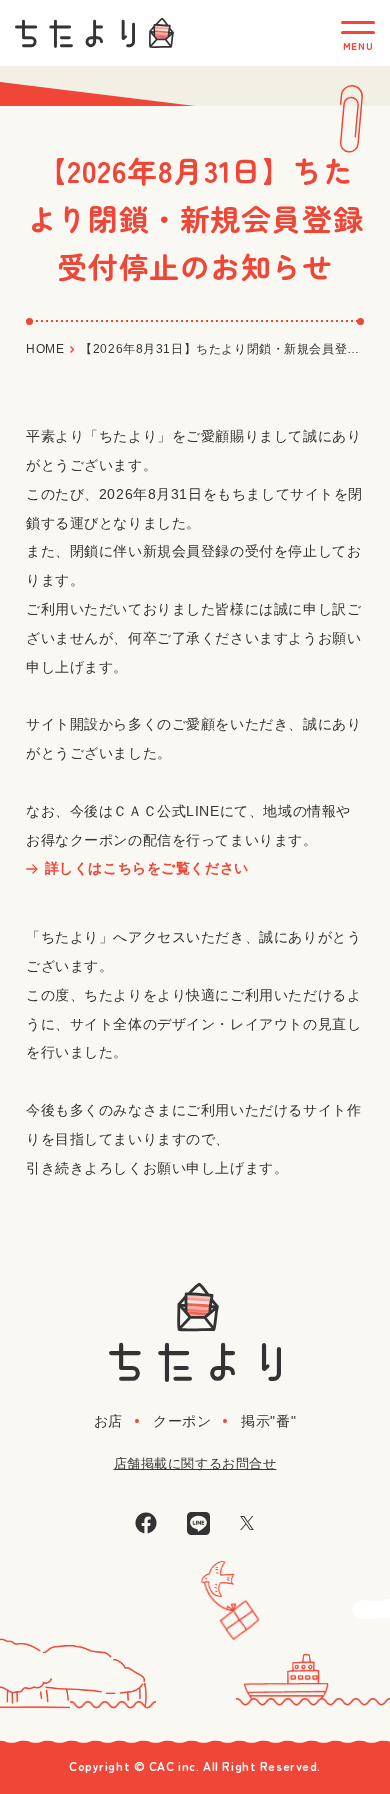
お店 (108, 1421)
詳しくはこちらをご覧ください (147, 868)
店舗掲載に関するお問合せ (195, 1463)
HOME (45, 349)
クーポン (182, 1421)
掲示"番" (268, 1421)
